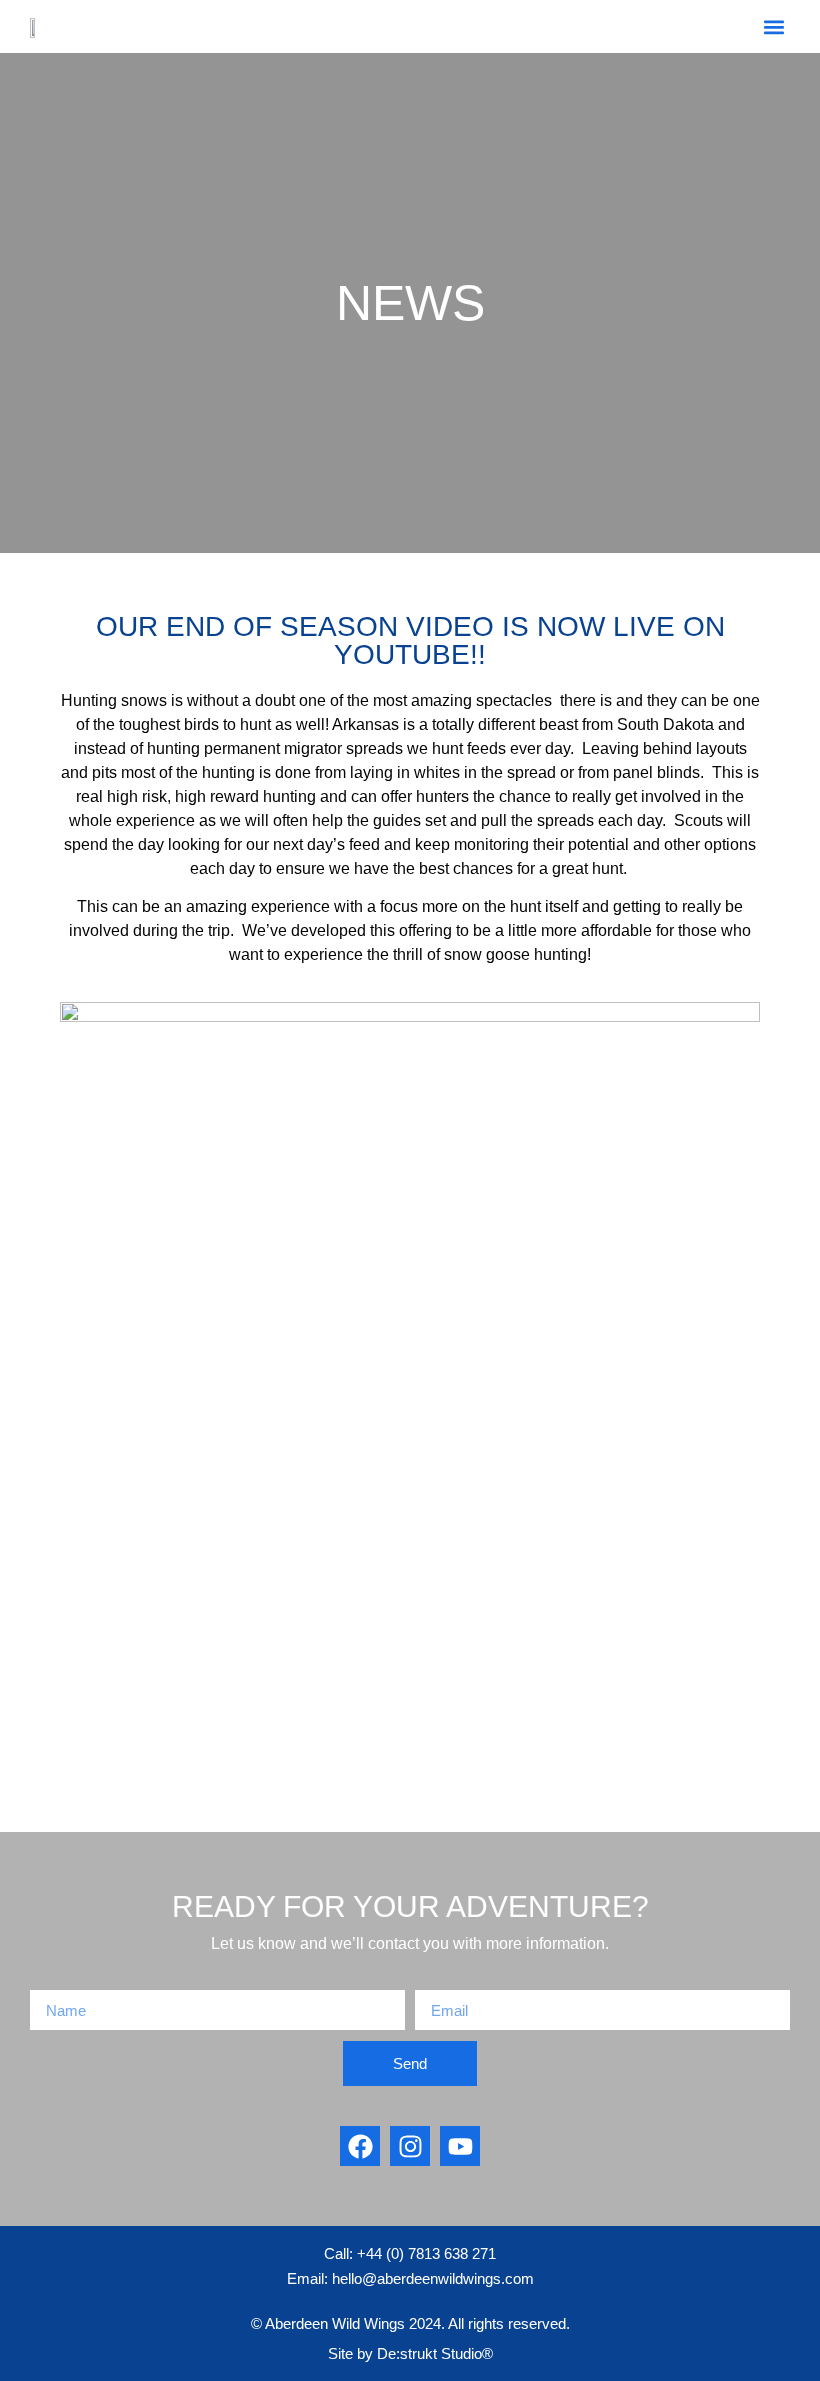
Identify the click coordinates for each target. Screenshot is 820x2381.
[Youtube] (460, 2146)
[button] (773, 26)
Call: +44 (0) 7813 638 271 (410, 2253)
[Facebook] (360, 2146)
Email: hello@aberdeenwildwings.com (410, 2278)
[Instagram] (410, 2146)
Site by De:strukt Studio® (410, 2353)
